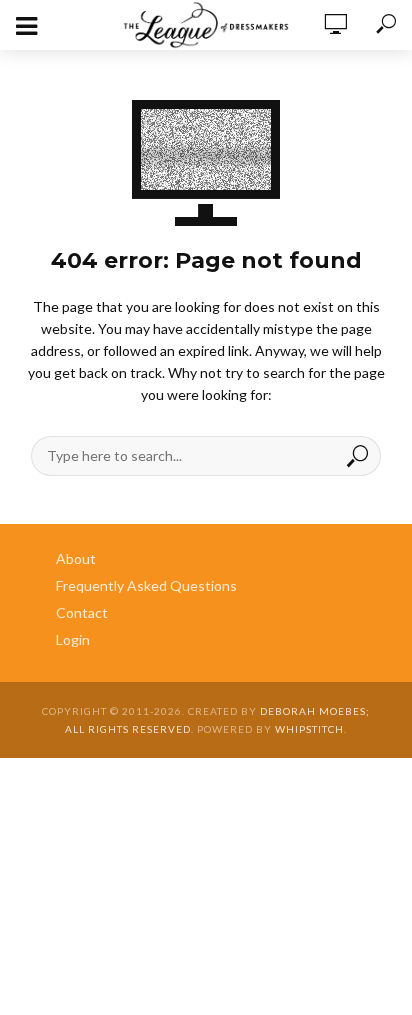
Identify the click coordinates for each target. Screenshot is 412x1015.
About (76, 558)
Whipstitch (309, 729)
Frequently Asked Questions (146, 585)
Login (73, 639)
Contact (82, 612)
